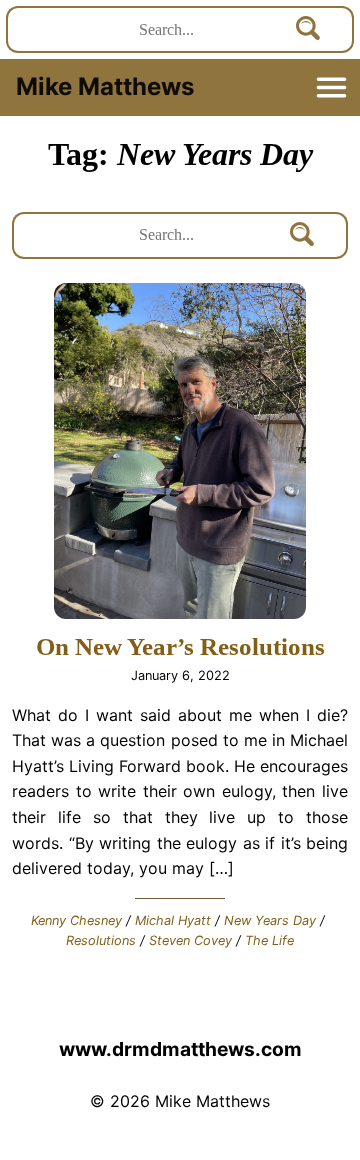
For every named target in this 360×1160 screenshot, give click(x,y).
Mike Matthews (105, 86)
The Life (269, 940)
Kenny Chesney (76, 920)
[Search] (309, 29)
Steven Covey (190, 940)
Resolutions (101, 940)
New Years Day (270, 920)
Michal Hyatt (173, 920)
